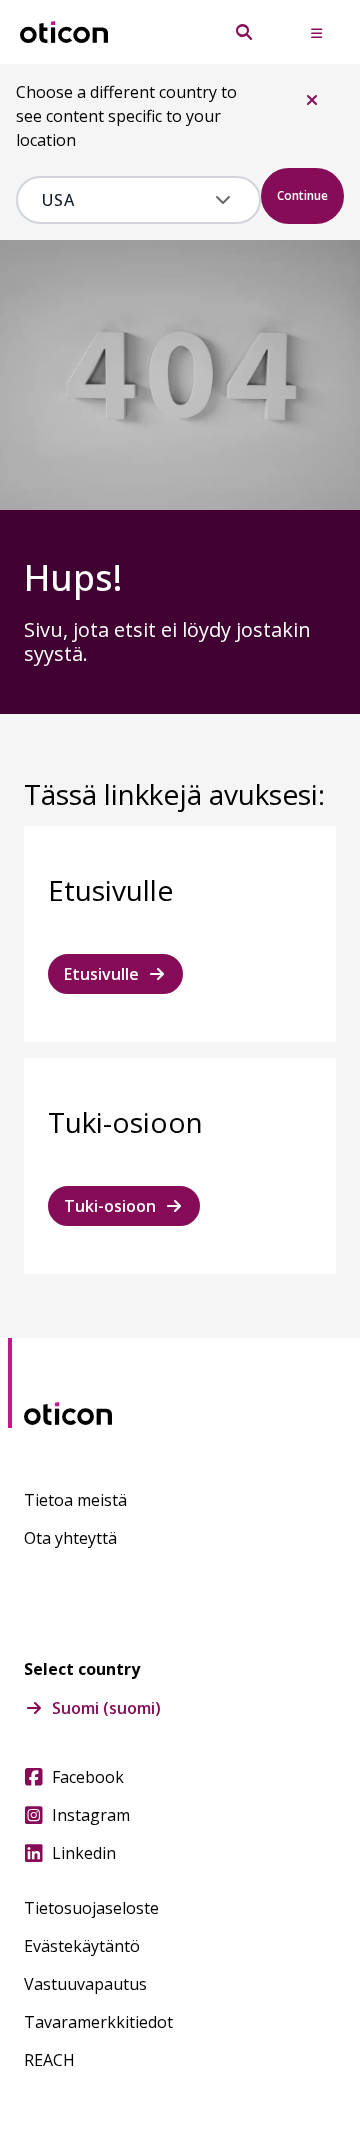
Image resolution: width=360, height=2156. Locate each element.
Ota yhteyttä (70, 1538)
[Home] (64, 32)
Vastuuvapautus (85, 1984)
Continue (302, 195)
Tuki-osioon (110, 1206)
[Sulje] (312, 100)
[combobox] (124, 200)
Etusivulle (101, 974)
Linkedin (84, 1853)
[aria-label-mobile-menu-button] (316, 32)
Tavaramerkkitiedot (98, 2022)
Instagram (91, 1815)
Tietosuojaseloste (91, 1908)
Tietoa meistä (75, 1500)
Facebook (88, 1777)
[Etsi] (244, 32)
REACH (49, 2060)
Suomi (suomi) (106, 1708)
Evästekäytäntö (82, 1946)
